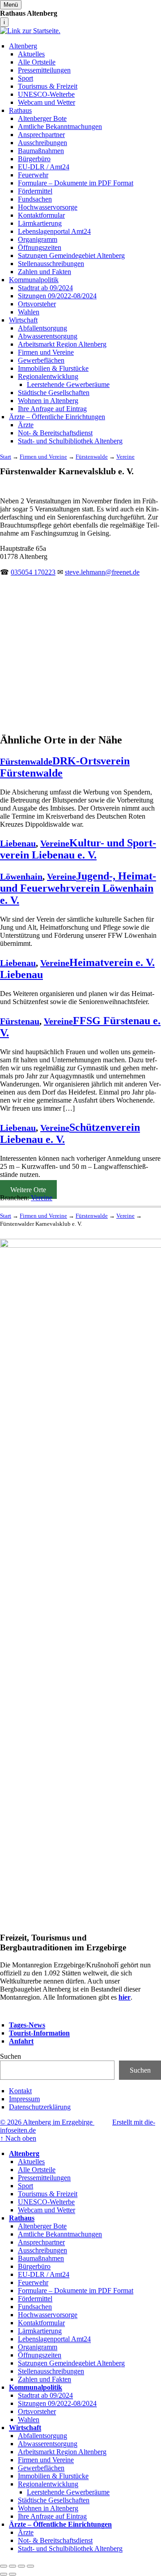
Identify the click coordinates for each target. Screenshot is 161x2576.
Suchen (11, 2056)
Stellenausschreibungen (51, 264)
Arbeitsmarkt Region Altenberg (62, 344)
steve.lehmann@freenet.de (102, 572)
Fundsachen (35, 199)
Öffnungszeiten (40, 247)
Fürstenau (20, 1021)
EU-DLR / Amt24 (44, 167)
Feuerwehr (33, 175)
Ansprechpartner (41, 135)
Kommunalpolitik (34, 280)
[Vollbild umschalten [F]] (21, 2566)
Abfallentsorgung (42, 328)
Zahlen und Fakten (44, 272)
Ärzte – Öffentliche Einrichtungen (57, 417)
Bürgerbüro (34, 159)
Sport (25, 78)
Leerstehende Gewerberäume (68, 384)
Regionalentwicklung (48, 376)
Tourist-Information (39, 2033)
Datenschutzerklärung (40, 2107)
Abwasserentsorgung (48, 336)
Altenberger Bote (42, 118)
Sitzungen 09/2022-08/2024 (57, 296)
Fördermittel (35, 191)
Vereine (55, 843)
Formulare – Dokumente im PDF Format (76, 183)
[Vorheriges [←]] (4, 2574)
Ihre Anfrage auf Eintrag (52, 409)
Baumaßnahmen (41, 151)
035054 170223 (33, 572)
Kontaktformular (41, 215)
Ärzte (26, 425)
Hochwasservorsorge (48, 207)
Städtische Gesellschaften (54, 393)
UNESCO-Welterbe (46, 94)
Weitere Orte (28, 1190)
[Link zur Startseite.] (30, 31)
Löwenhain (21, 876)
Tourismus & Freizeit (48, 86)
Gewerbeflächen (41, 360)
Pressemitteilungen (44, 70)
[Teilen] (13, 2566)
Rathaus (20, 110)
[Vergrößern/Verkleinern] (30, 2566)
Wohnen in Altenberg (48, 401)
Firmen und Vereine (46, 352)
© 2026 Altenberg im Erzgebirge (47, 2122)
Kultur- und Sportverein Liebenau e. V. (78, 849)
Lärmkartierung (40, 223)
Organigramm (38, 239)
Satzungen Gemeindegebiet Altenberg (71, 255)
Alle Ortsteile (37, 62)
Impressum (24, 2099)
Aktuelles (31, 54)
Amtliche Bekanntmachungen (60, 127)
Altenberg (23, 46)
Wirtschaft (23, 320)
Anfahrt (21, 2041)
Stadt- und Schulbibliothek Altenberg (70, 441)
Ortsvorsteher (37, 304)
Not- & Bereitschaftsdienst (55, 433)
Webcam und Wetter (47, 102)
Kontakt (20, 2091)
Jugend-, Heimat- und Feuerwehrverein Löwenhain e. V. (78, 888)
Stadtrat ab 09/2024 (45, 288)
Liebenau (18, 843)
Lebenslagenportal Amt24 (54, 231)
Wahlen (29, 312)
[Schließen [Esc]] (4, 2566)
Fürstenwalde (26, 761)
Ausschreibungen (42, 143)
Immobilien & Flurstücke (53, 368)
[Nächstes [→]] (13, 2574)
